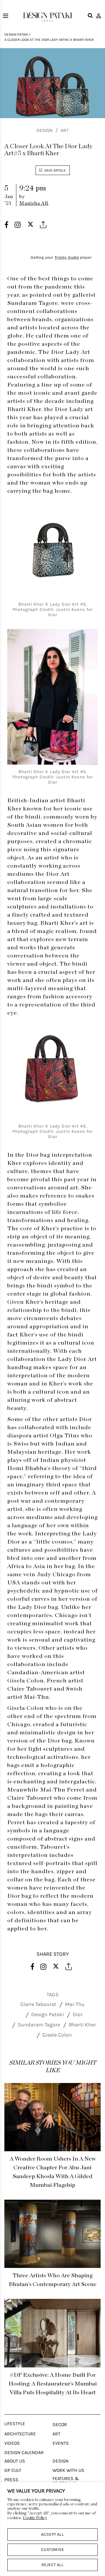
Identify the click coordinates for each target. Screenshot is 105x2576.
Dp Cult (13, 2470)
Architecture (20, 2434)
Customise (52, 2550)
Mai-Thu (75, 2004)
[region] (52, 2529)
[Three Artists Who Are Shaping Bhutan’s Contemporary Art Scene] (52, 2234)
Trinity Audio (67, 258)
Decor (60, 2425)
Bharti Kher (82, 2025)
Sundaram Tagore (39, 2025)
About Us (15, 2461)
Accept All (53, 2534)
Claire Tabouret (38, 2004)
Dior (78, 2014)
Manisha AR (34, 203)
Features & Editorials (66, 2481)
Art (65, 130)
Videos (12, 2443)
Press (11, 2480)
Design (44, 130)
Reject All (53, 2565)
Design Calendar (24, 2453)
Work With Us (68, 2470)
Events (61, 2443)
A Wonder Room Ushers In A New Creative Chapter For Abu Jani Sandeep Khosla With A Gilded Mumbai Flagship (53, 2172)
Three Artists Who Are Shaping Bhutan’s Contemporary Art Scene (53, 2280)
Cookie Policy (35, 2518)
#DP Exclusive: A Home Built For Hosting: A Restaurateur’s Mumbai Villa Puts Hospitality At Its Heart (53, 2384)
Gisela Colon (57, 2035)
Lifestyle (15, 2424)
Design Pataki (16, 34)
